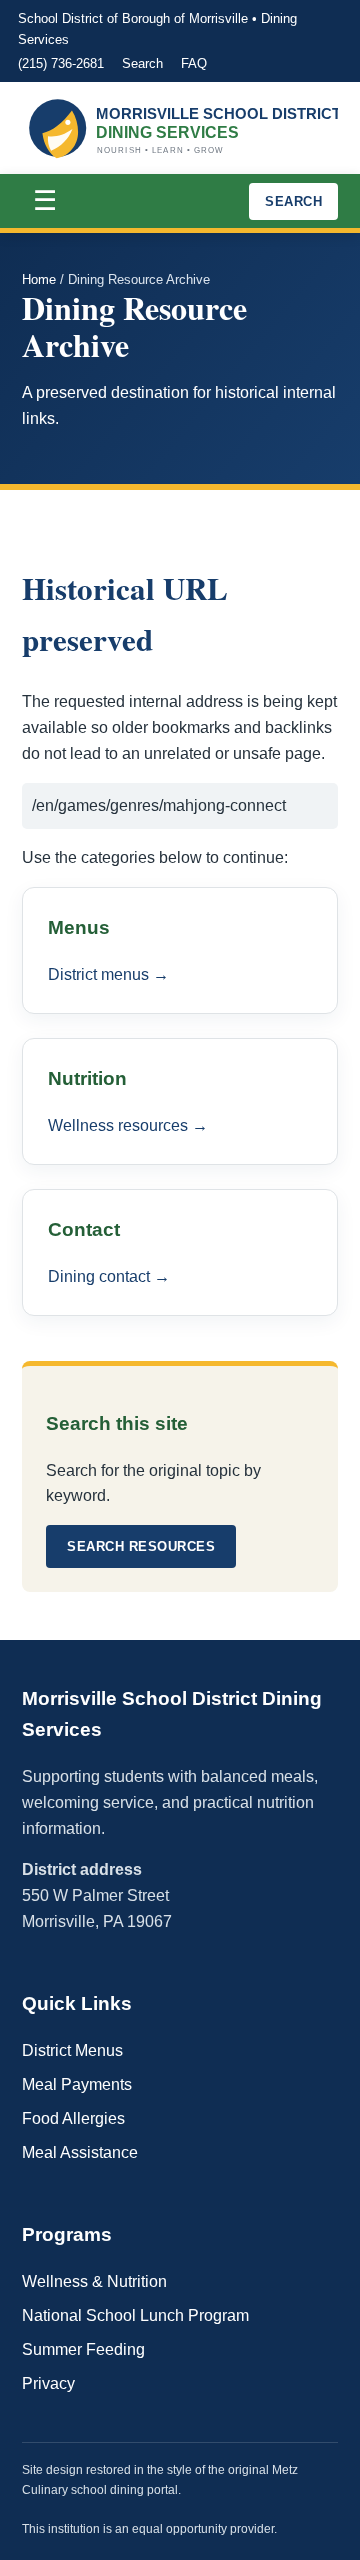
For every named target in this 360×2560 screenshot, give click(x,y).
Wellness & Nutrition (94, 2281)
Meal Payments (77, 2084)
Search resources (141, 1546)
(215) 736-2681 (61, 63)
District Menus (72, 2050)
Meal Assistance (80, 2152)
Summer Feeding (83, 2349)
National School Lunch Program (135, 2315)
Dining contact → (109, 1276)
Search (142, 63)
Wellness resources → (128, 1125)
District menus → (108, 974)
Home (39, 279)
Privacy (48, 2383)
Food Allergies (73, 2118)
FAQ (194, 63)
